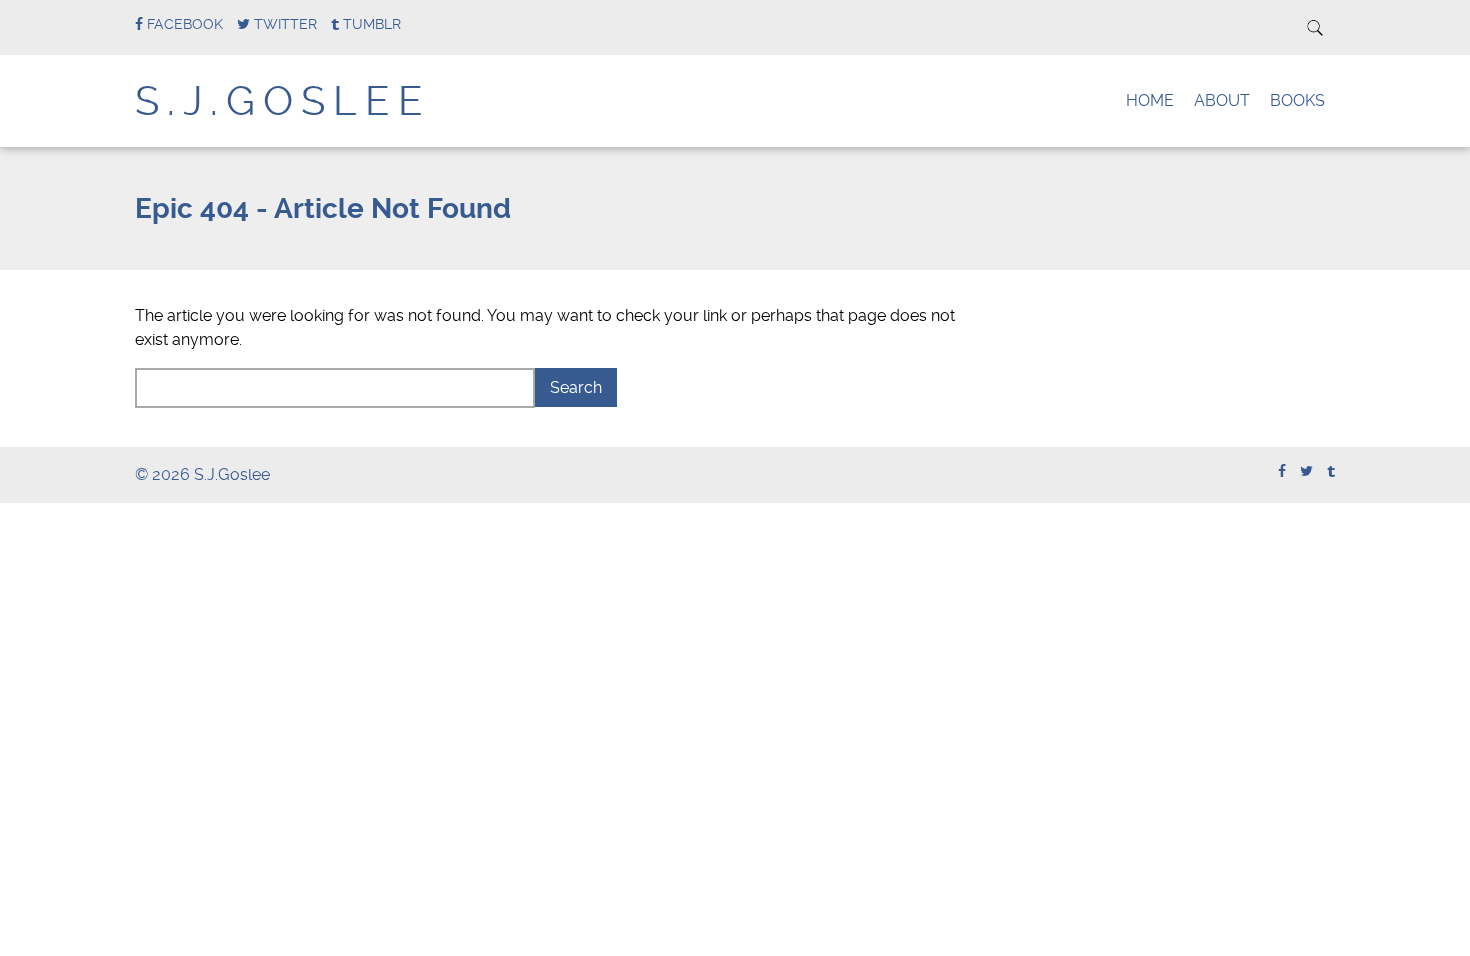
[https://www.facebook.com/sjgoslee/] (1282, 471)
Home (1150, 100)
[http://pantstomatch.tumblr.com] (1331, 471)
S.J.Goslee (283, 101)
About (1222, 100)
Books (1297, 100)
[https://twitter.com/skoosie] (1306, 471)
